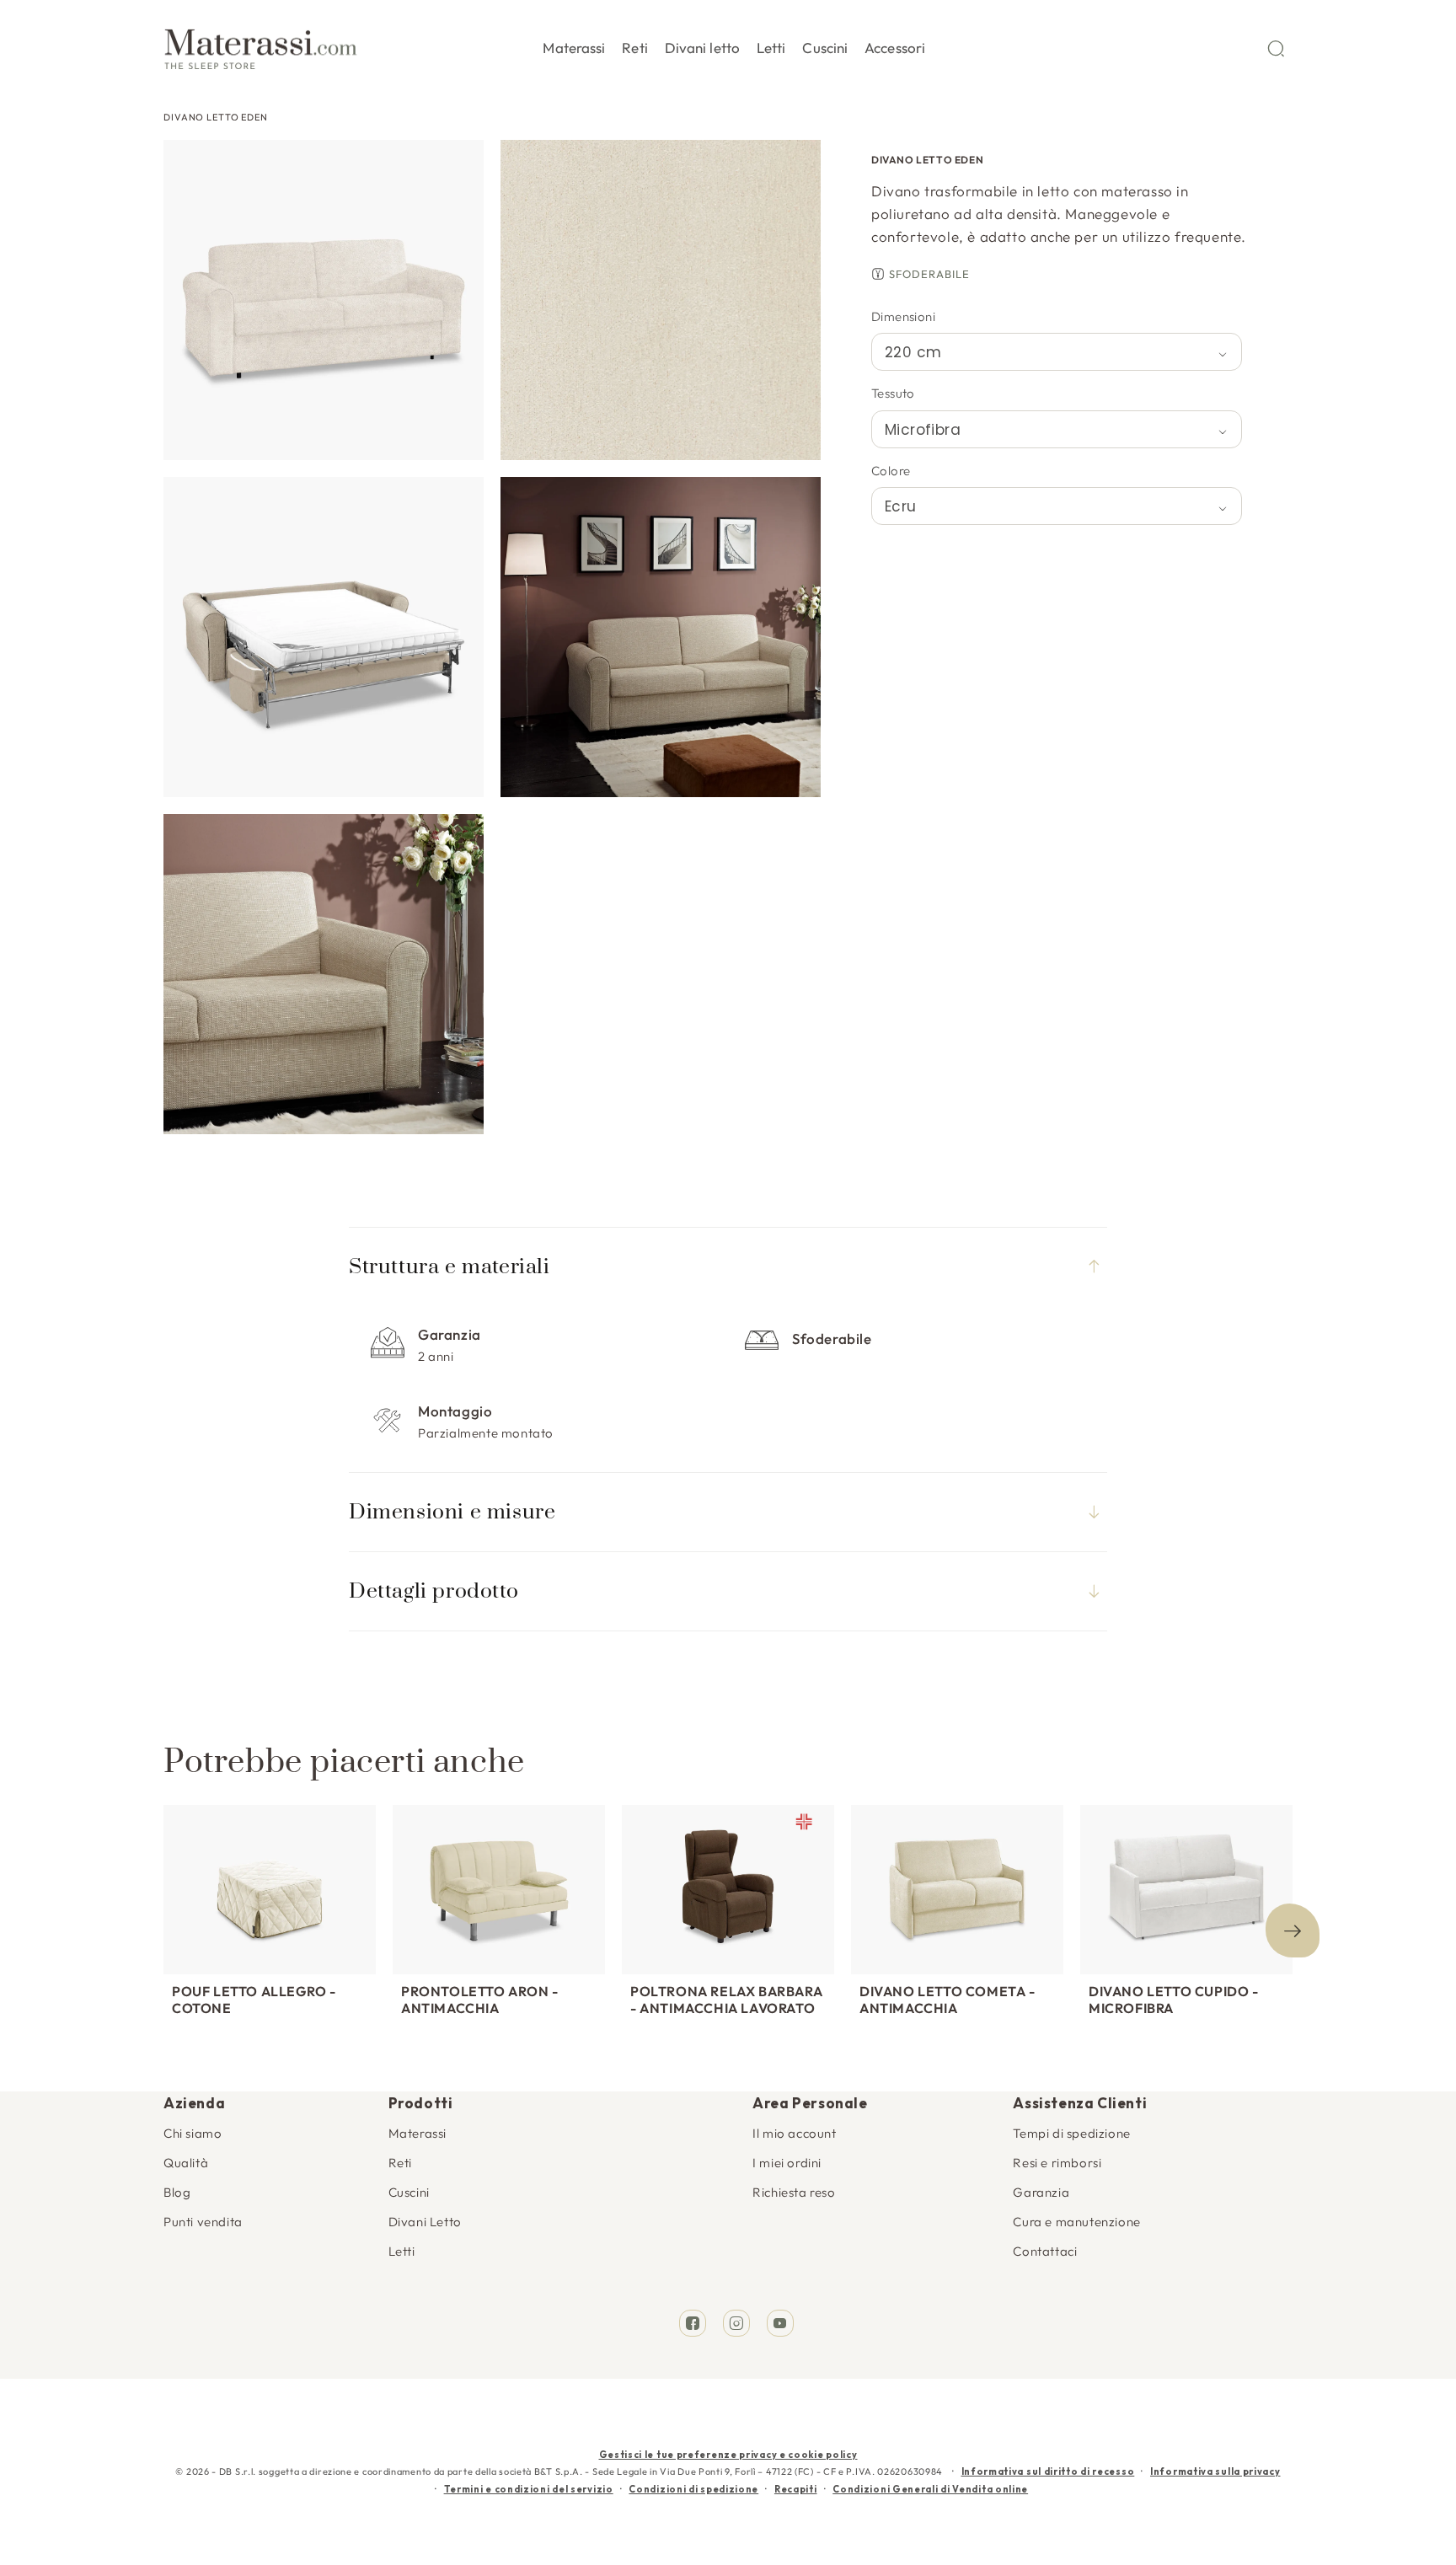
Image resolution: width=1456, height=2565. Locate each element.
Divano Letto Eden (216, 117)
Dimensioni (903, 316)
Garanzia (1041, 2192)
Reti (400, 2163)
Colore (891, 471)
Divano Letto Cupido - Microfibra (1174, 2000)
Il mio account (794, 2133)
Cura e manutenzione (1076, 2222)
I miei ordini (787, 2163)
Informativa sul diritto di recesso (1048, 2471)
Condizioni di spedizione (693, 2489)
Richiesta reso (794, 2192)
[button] (574, 45)
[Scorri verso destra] (1293, 1930)
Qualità (186, 2163)
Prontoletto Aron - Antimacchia (480, 2000)
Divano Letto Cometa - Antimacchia (947, 2000)
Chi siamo (193, 2133)
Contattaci (1045, 2251)
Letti (402, 2251)
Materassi (418, 2133)
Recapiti (796, 2489)
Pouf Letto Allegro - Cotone (254, 2000)
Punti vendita (203, 2222)
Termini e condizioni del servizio (529, 2489)
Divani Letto (425, 2222)
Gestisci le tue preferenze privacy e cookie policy (728, 2455)
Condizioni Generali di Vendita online (930, 2489)
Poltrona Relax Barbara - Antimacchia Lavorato (726, 2000)
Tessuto (893, 393)
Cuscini (409, 2192)
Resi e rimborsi (1057, 2163)
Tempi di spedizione (1071, 2133)
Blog (177, 2192)
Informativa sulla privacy (1215, 2471)
